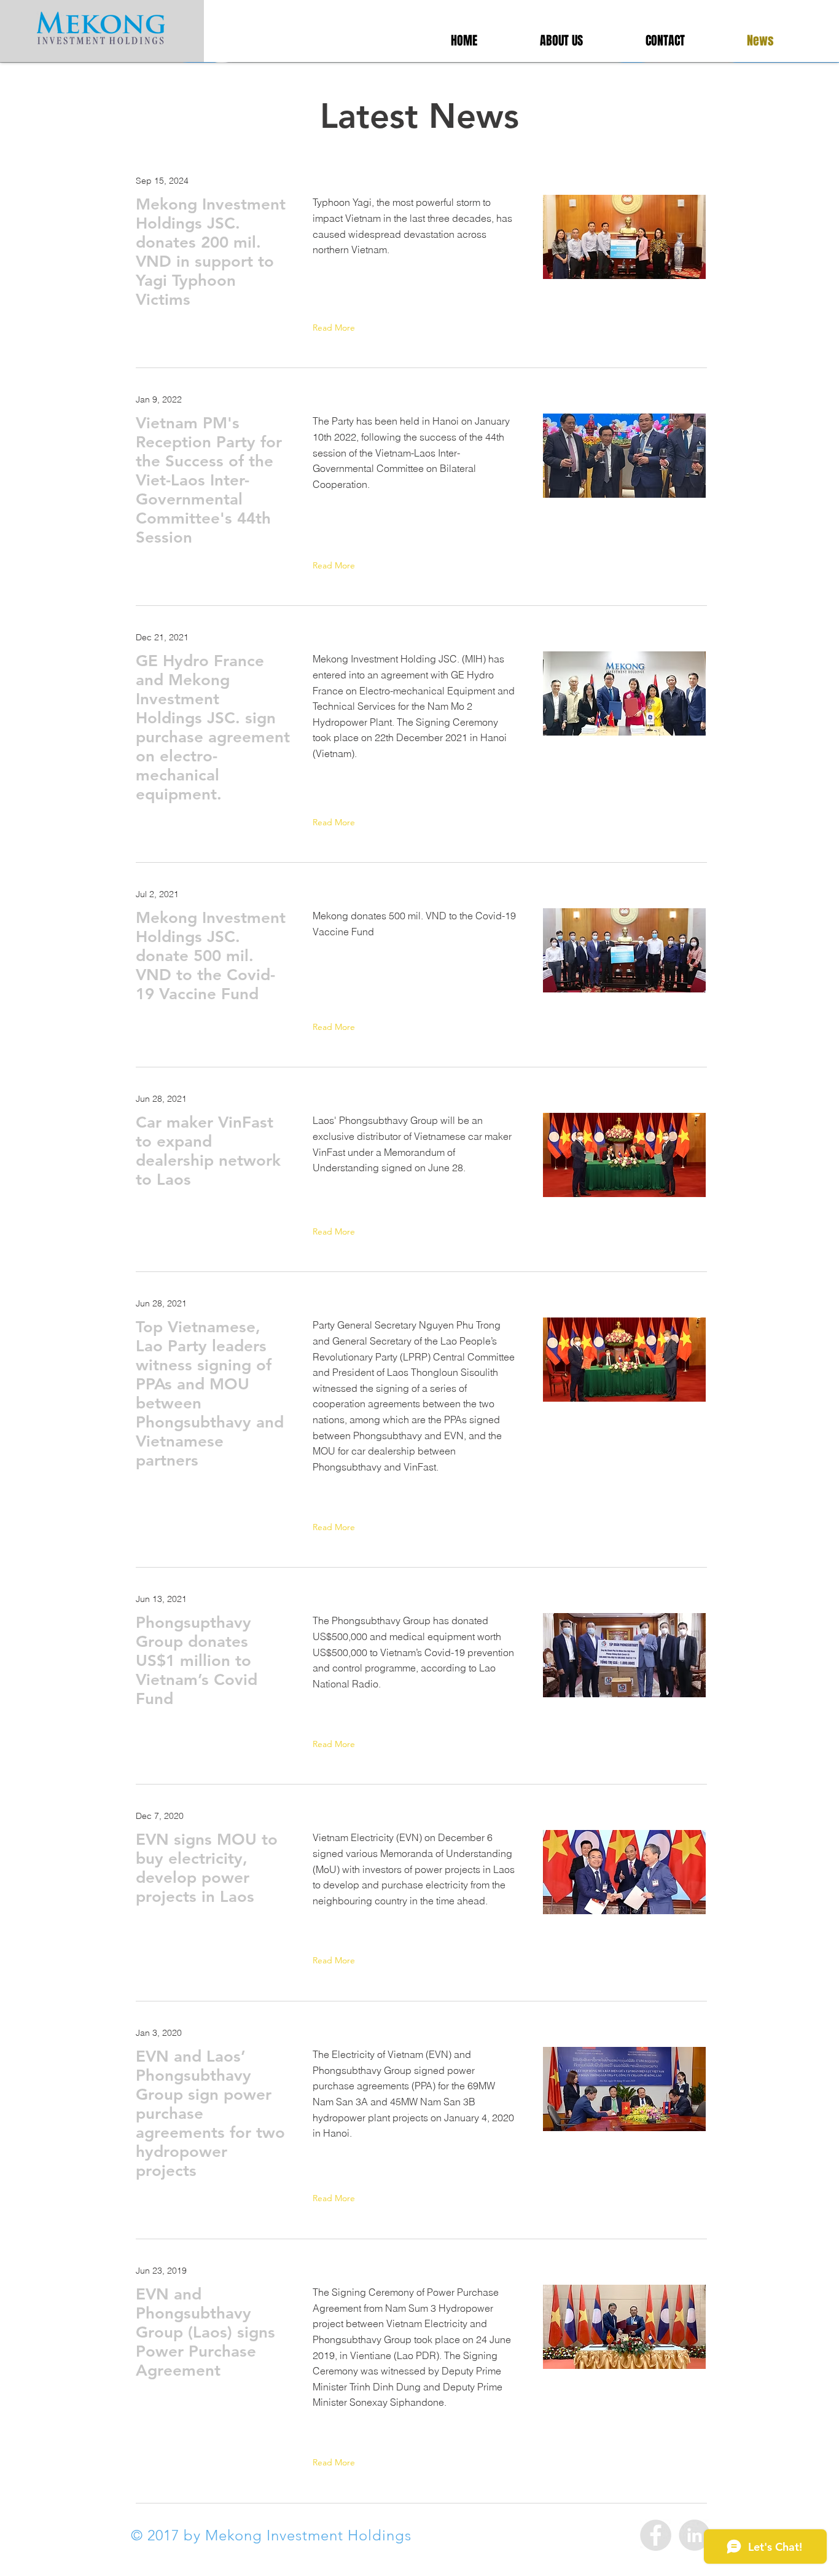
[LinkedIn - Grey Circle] (694, 2535)
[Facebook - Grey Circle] (656, 2535)
